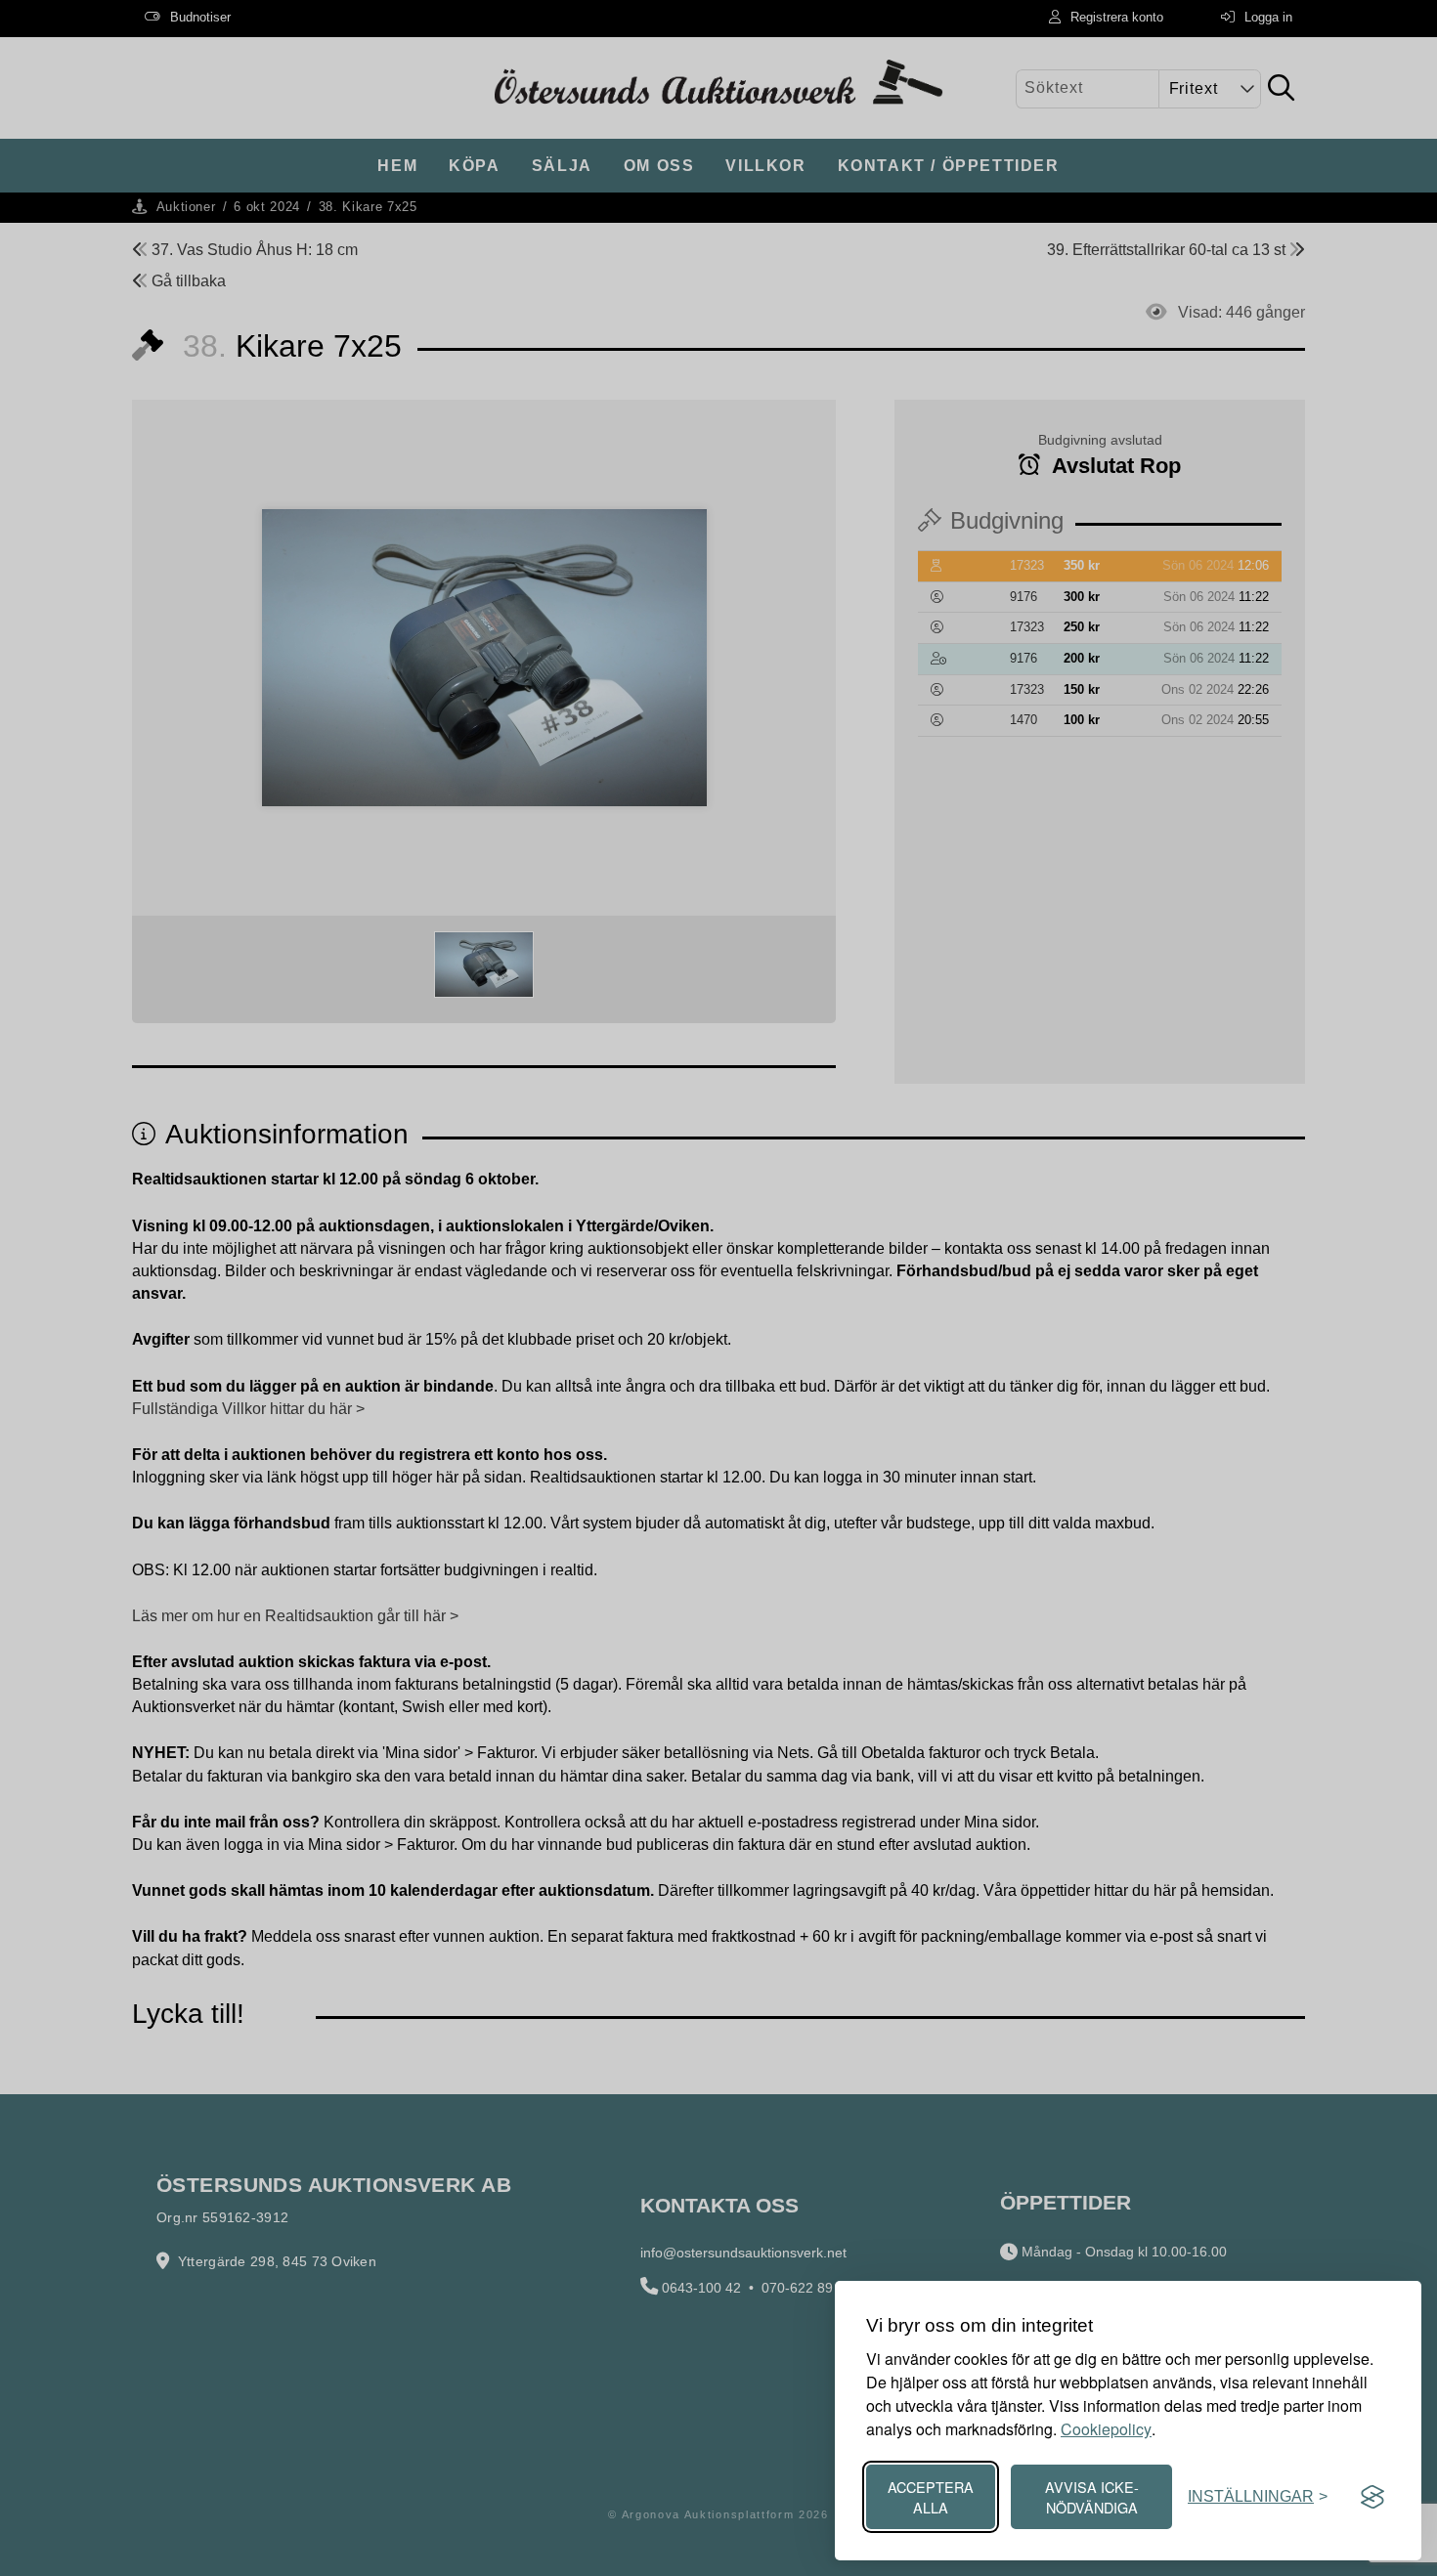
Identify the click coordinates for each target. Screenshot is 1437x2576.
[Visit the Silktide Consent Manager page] (1372, 2497)
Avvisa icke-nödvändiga (1092, 2497)
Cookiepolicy (1106, 2429)
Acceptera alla (931, 2497)
